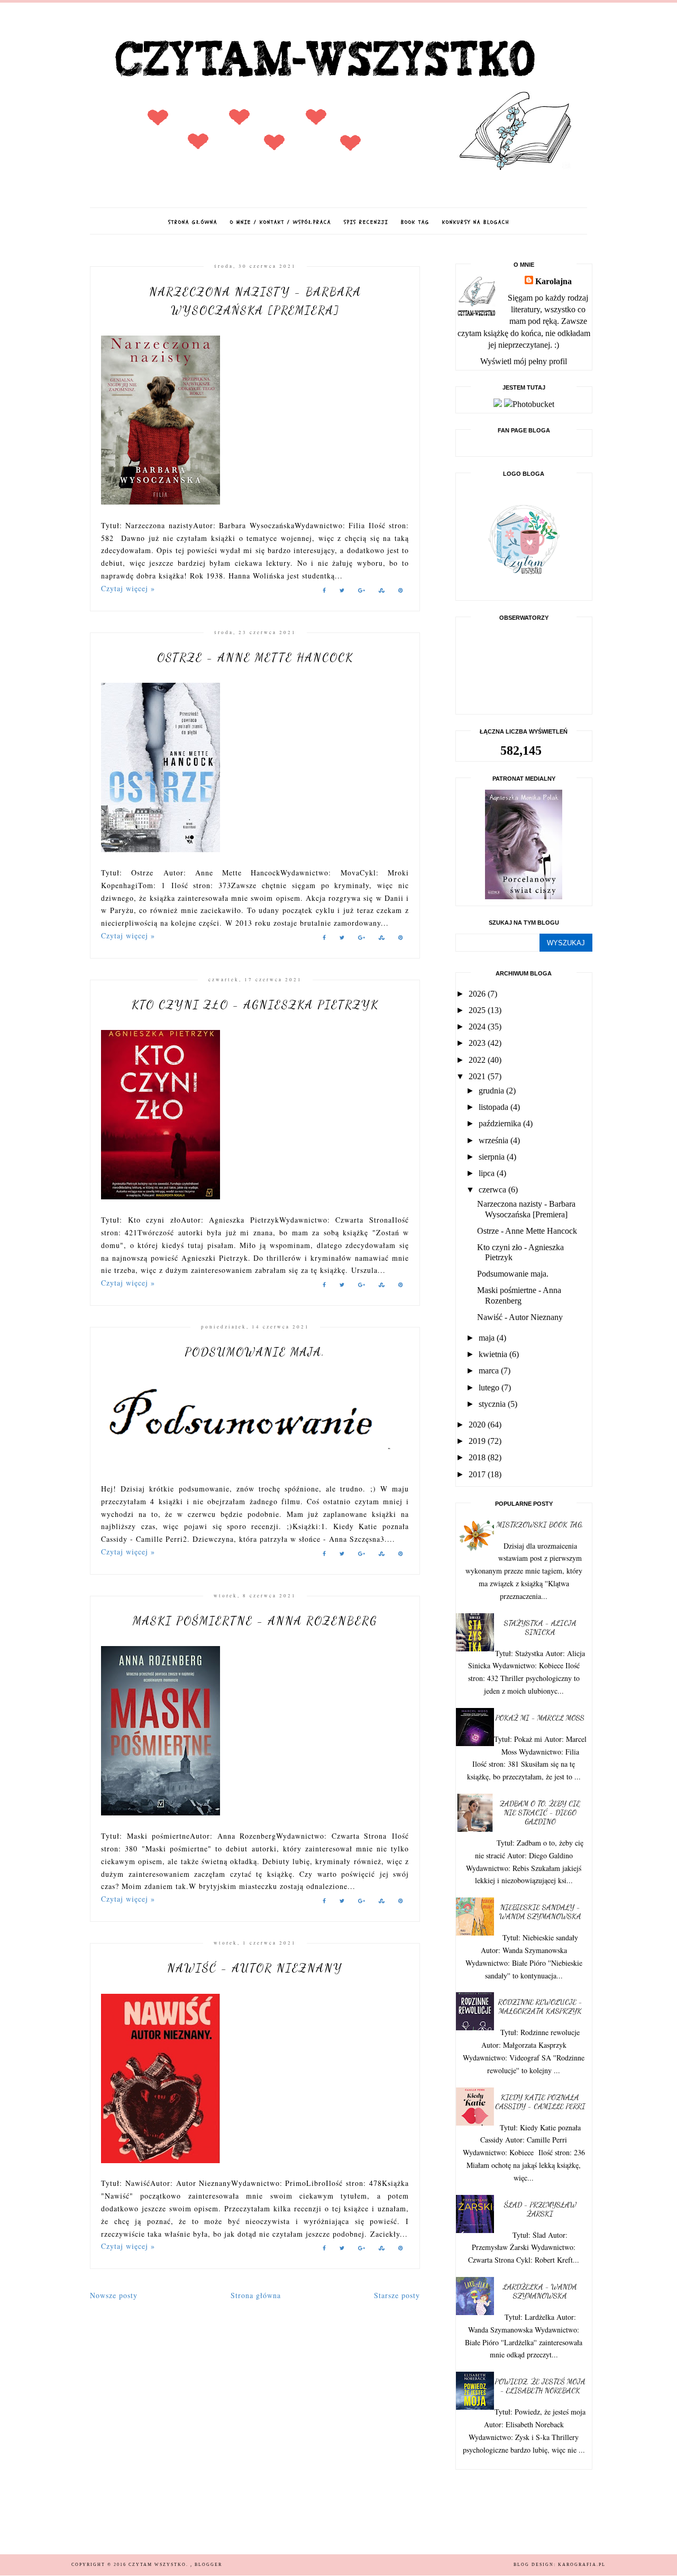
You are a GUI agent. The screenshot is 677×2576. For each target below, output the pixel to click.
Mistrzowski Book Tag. (540, 1525)
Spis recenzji (366, 222)
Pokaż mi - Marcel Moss (540, 1718)
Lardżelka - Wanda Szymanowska (540, 2291)
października (501, 1123)
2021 (478, 1076)
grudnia (492, 1091)
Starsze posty (397, 2295)
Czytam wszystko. (159, 2565)
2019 (478, 1441)
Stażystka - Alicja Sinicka (540, 1628)
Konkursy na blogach (476, 222)
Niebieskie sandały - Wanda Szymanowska (540, 1912)
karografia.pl (582, 2565)
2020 (478, 1425)
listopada (495, 1107)
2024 (478, 1027)
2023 (478, 1043)
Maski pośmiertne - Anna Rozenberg (255, 1621)
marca (490, 1371)
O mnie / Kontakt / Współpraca (281, 222)
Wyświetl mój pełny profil (524, 361)
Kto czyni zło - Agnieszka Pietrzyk (255, 1005)
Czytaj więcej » (128, 588)
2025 (478, 1010)
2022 (478, 1060)
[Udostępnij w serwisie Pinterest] (401, 592)
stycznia (493, 1404)
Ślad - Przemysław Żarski (540, 2209)
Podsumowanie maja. (255, 1352)
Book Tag (415, 222)
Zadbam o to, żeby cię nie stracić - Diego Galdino (540, 1813)
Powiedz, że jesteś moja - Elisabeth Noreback (540, 2386)
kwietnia (494, 1354)
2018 (478, 1457)
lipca (488, 1173)
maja (488, 1338)
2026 (478, 994)
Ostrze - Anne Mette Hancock (255, 657)
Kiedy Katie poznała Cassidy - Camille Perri (540, 2102)
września (495, 1140)
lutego (490, 1388)
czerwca (493, 1190)
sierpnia (493, 1157)
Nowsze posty (114, 2295)
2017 (478, 1474)
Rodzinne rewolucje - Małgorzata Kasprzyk (540, 2006)
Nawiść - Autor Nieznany (255, 1968)
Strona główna (193, 222)
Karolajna (554, 281)
